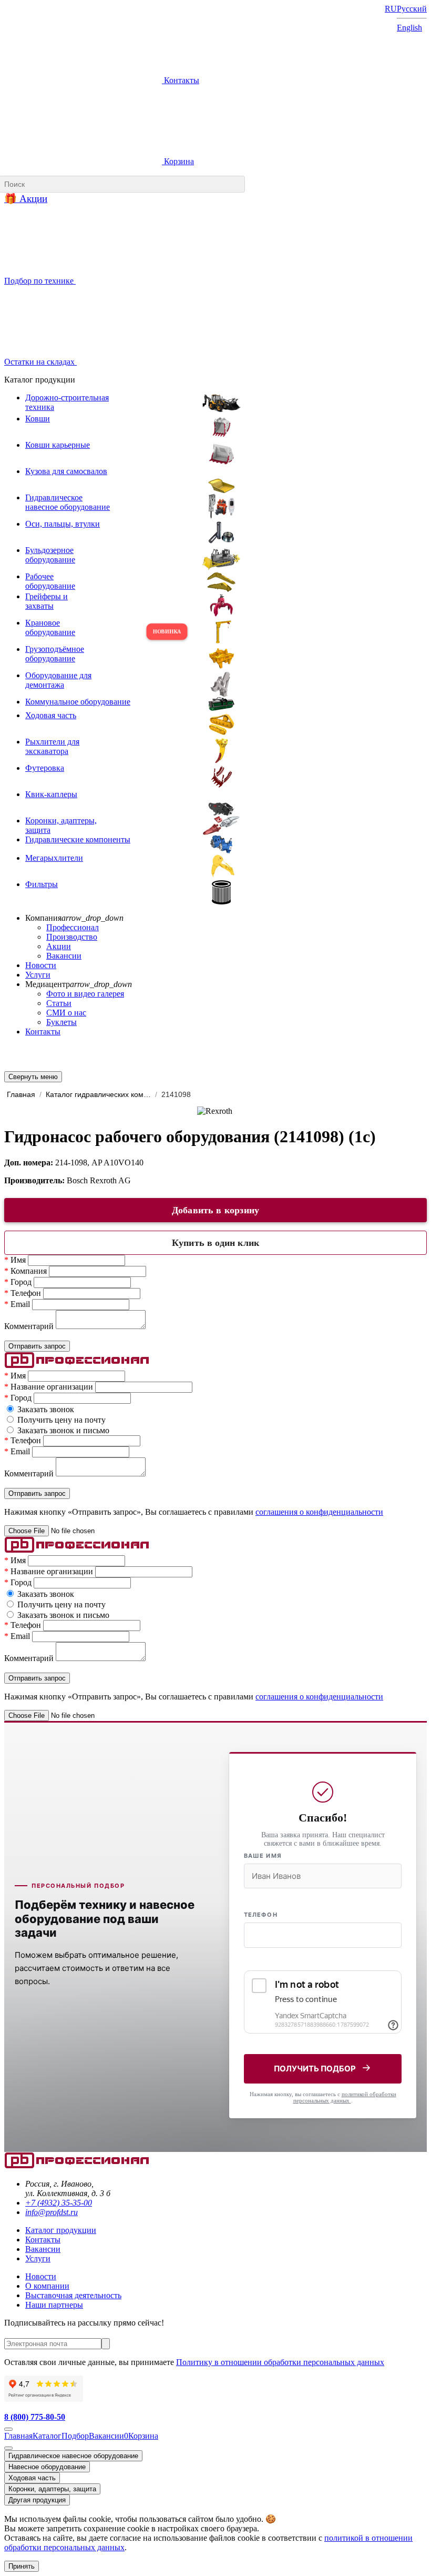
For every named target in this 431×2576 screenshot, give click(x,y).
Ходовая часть (32, 2478)
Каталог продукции (61, 2230)
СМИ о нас (66, 1013)
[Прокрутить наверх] (8, 2429)
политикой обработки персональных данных (345, 2097)
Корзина (178, 161)
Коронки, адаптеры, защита (52, 2489)
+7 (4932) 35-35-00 (59, 2203)
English (409, 28)
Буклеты (61, 1022)
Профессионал (73, 927)
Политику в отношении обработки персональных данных (280, 2362)
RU (391, 9)
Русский (412, 9)
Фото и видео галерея (85, 994)
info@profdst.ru (52, 2212)
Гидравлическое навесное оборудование (73, 2456)
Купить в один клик (215, 1243)
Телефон (261, 1915)
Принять (22, 2566)
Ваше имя (263, 1856)
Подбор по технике (40, 281)
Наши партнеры (54, 2305)
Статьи (59, 1003)
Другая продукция (37, 2500)
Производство (72, 937)
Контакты (181, 80)
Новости (41, 965)
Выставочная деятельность (73, 2295)
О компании (47, 2286)
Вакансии (64, 956)
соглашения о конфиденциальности (319, 1512)
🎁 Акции (26, 199)
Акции (59, 946)
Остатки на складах (40, 362)
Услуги (38, 975)
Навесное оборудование (47, 2467)
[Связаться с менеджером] (8, 2448)
